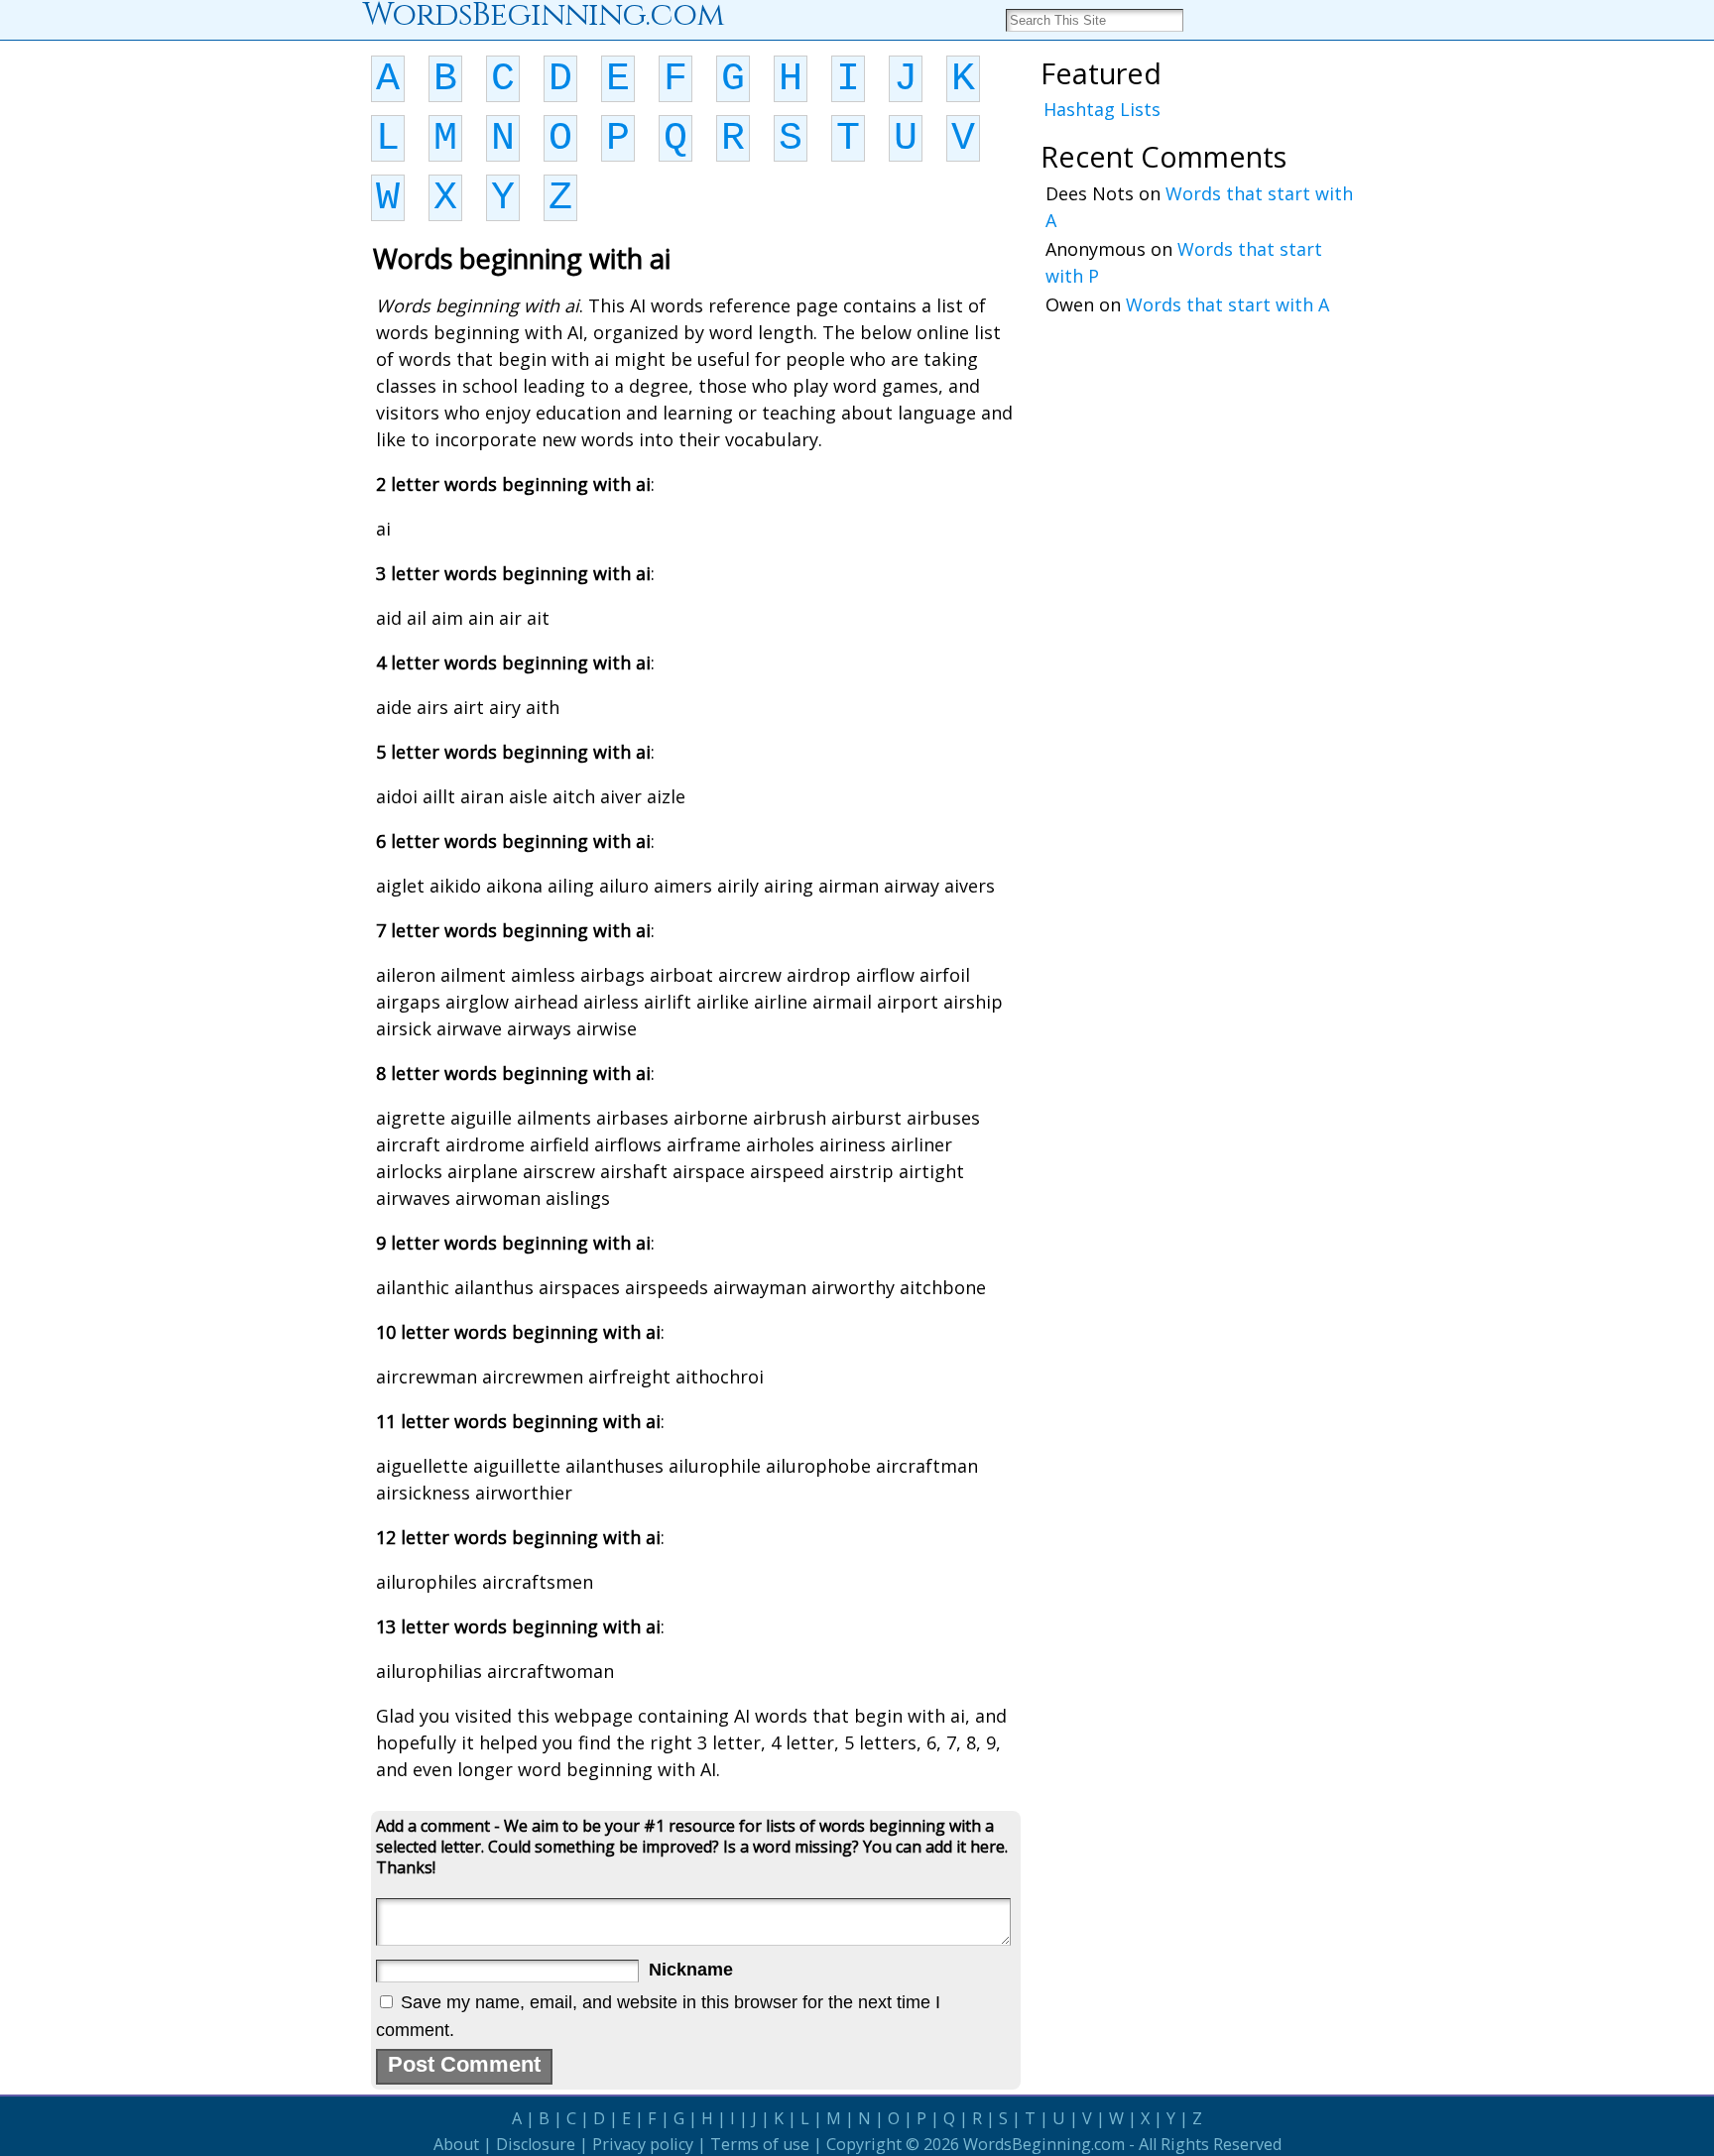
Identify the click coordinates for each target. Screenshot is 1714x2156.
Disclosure (536, 2144)
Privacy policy (643, 2144)
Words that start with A (1227, 304)
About (456, 2144)
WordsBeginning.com (1044, 2144)
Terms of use (760, 2144)
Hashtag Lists (1102, 109)
